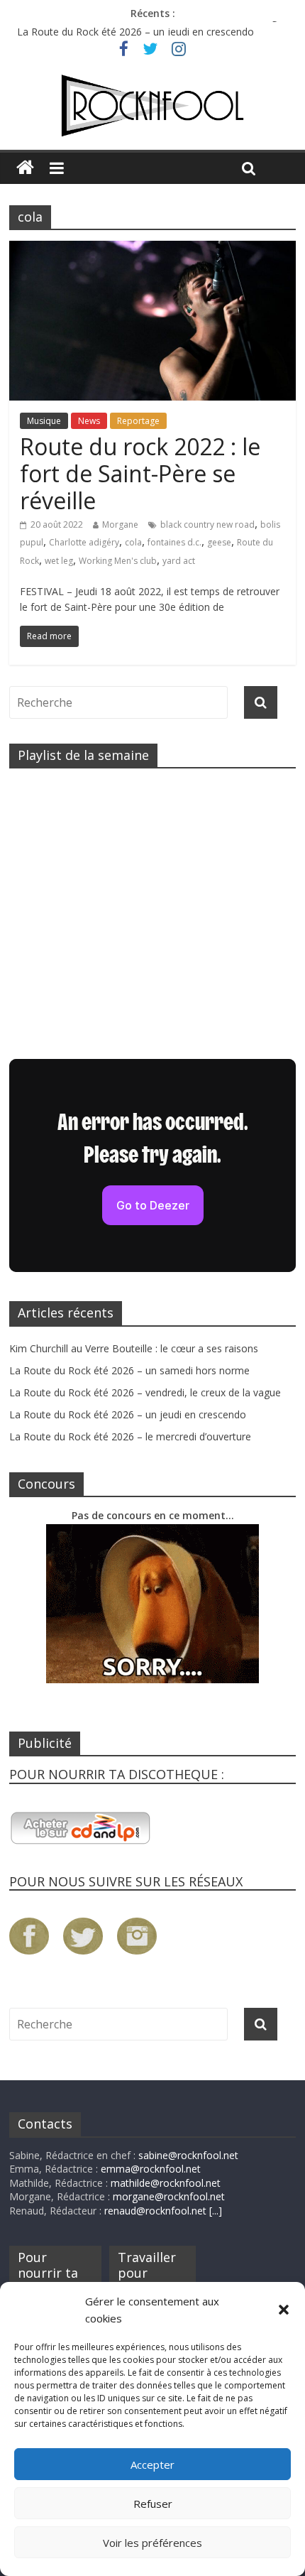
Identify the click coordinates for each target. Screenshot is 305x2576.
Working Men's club (118, 561)
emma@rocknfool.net (151, 2169)
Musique (44, 421)
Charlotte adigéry (84, 542)
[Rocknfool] (152, 106)
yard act (179, 561)
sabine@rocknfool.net (188, 2155)
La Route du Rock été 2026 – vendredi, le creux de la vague (153, 25)
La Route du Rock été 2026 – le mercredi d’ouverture (130, 1436)
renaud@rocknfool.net (155, 2211)
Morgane (120, 525)
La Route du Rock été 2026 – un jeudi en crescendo (128, 1414)
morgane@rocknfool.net (169, 2196)
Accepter (152, 2464)
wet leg (59, 561)
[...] (216, 2211)
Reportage (138, 421)
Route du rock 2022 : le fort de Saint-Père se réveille (140, 474)
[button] (284, 2310)
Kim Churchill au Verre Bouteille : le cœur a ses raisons (134, 1348)
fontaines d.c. (174, 542)
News (89, 421)
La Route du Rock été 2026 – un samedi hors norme (129, 1370)
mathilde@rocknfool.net (166, 2183)
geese (219, 542)
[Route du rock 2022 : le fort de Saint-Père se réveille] (152, 249)
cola (133, 542)
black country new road (207, 525)
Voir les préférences (152, 2543)
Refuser (153, 2504)
